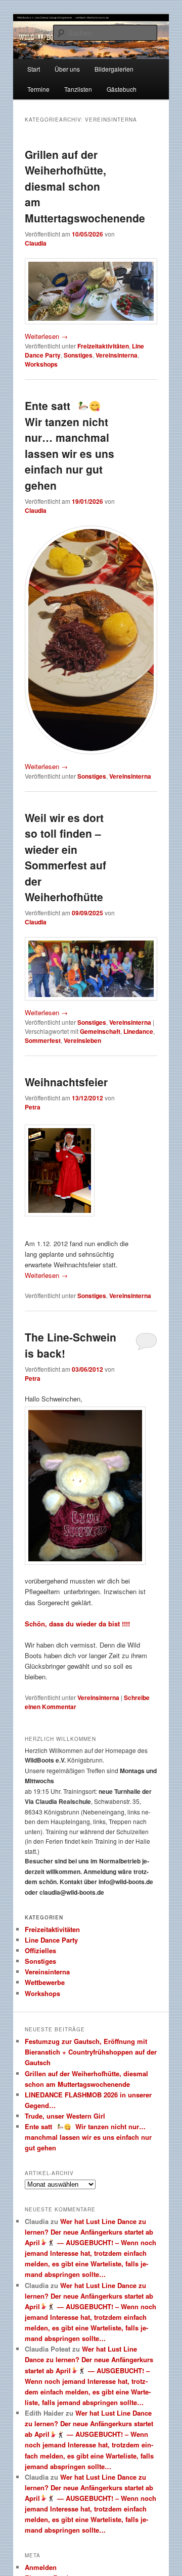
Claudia (36, 243)
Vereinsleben (82, 1040)
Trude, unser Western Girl (65, 2116)
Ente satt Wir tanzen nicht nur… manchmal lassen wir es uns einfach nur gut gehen (70, 445)
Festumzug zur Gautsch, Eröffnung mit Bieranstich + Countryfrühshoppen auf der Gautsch (91, 2052)
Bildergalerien (114, 69)
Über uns (67, 69)
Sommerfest (43, 1040)
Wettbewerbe (45, 1982)
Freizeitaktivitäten (103, 346)
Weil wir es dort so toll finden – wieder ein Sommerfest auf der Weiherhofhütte (65, 857)
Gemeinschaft (100, 1031)
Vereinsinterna (117, 355)
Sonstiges (78, 355)
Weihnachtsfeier (66, 1082)
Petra (33, 1107)
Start (34, 69)
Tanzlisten (78, 89)
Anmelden (41, 2567)
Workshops (41, 364)
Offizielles (40, 1950)
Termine (38, 89)
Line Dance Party (51, 1940)
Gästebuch (122, 89)
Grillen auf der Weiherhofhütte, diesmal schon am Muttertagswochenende (85, 186)
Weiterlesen (46, 336)
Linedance (138, 1031)
